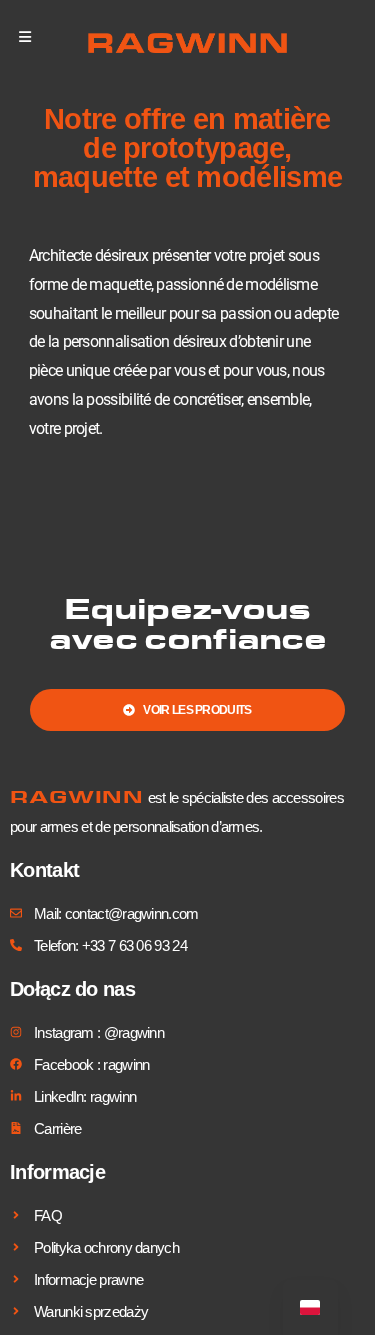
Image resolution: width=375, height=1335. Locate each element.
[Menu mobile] (25, 37)
